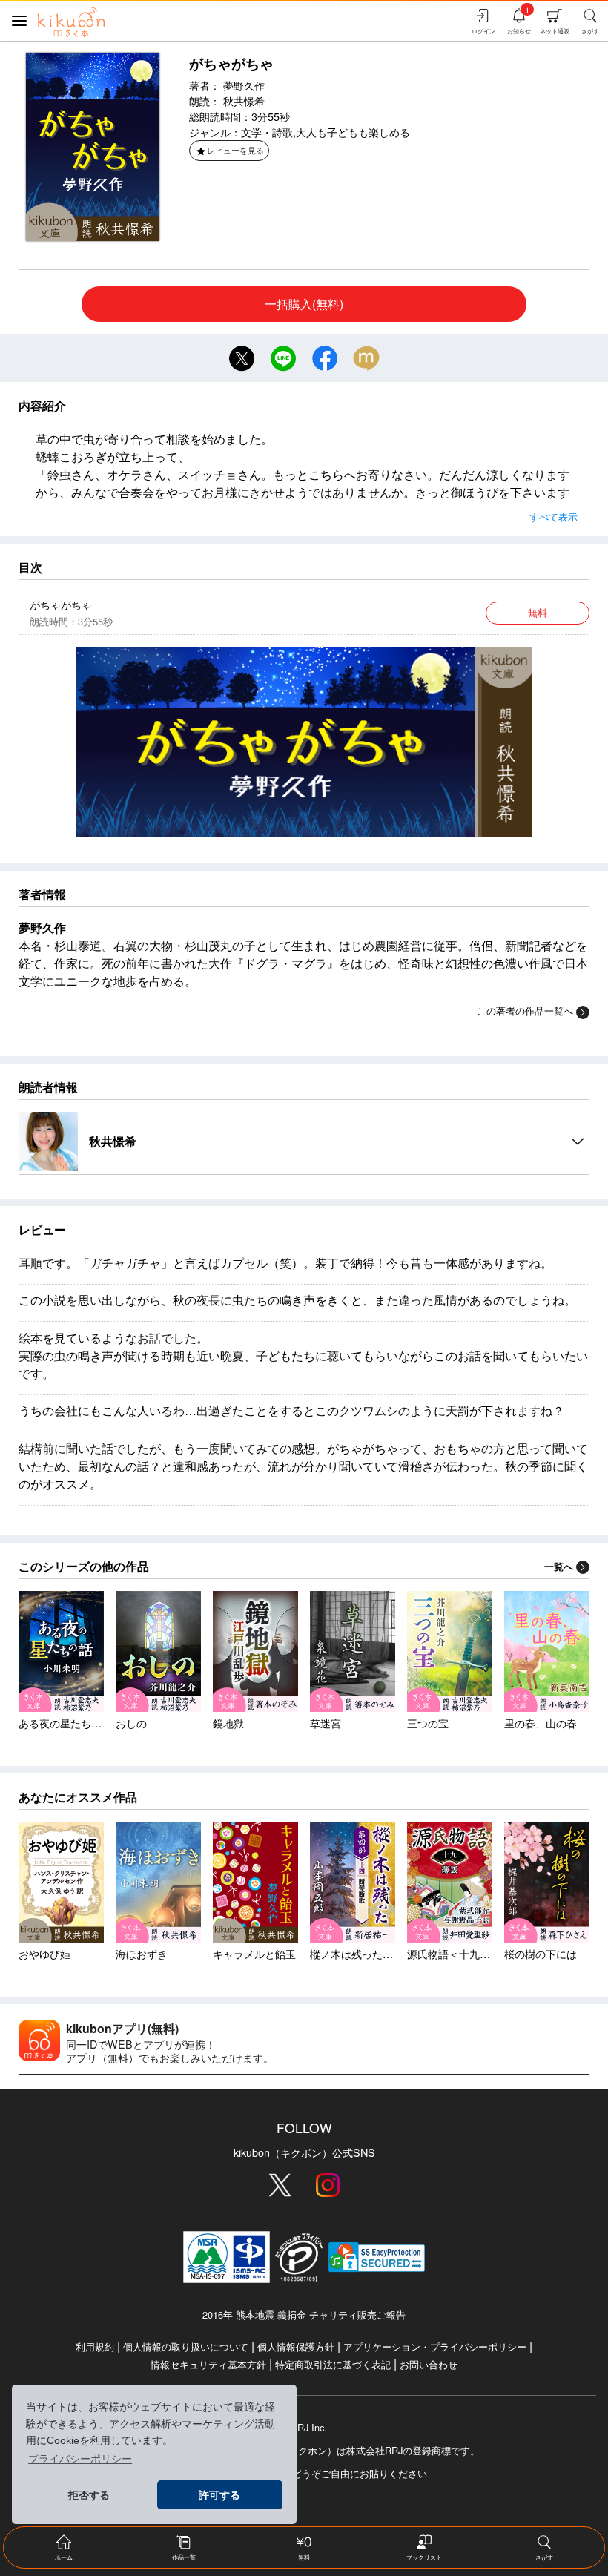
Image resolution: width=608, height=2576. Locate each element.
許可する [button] (219, 2495)
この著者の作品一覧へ (525, 1011)
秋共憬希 (244, 101)
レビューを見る (235, 150)
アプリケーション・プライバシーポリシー (435, 2346)
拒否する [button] (89, 2495)
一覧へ (559, 1567)
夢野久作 (244, 85)
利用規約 (95, 2346)
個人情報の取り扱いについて (186, 2346)
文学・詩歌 (267, 132)
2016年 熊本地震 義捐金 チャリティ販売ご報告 (304, 2315)
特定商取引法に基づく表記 (333, 2364)
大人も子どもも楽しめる (353, 132)
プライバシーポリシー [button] (80, 2459)
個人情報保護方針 (296, 2346)
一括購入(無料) (304, 304)
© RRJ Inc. (304, 2428)
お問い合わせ (429, 2364)
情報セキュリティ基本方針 (208, 2364)
